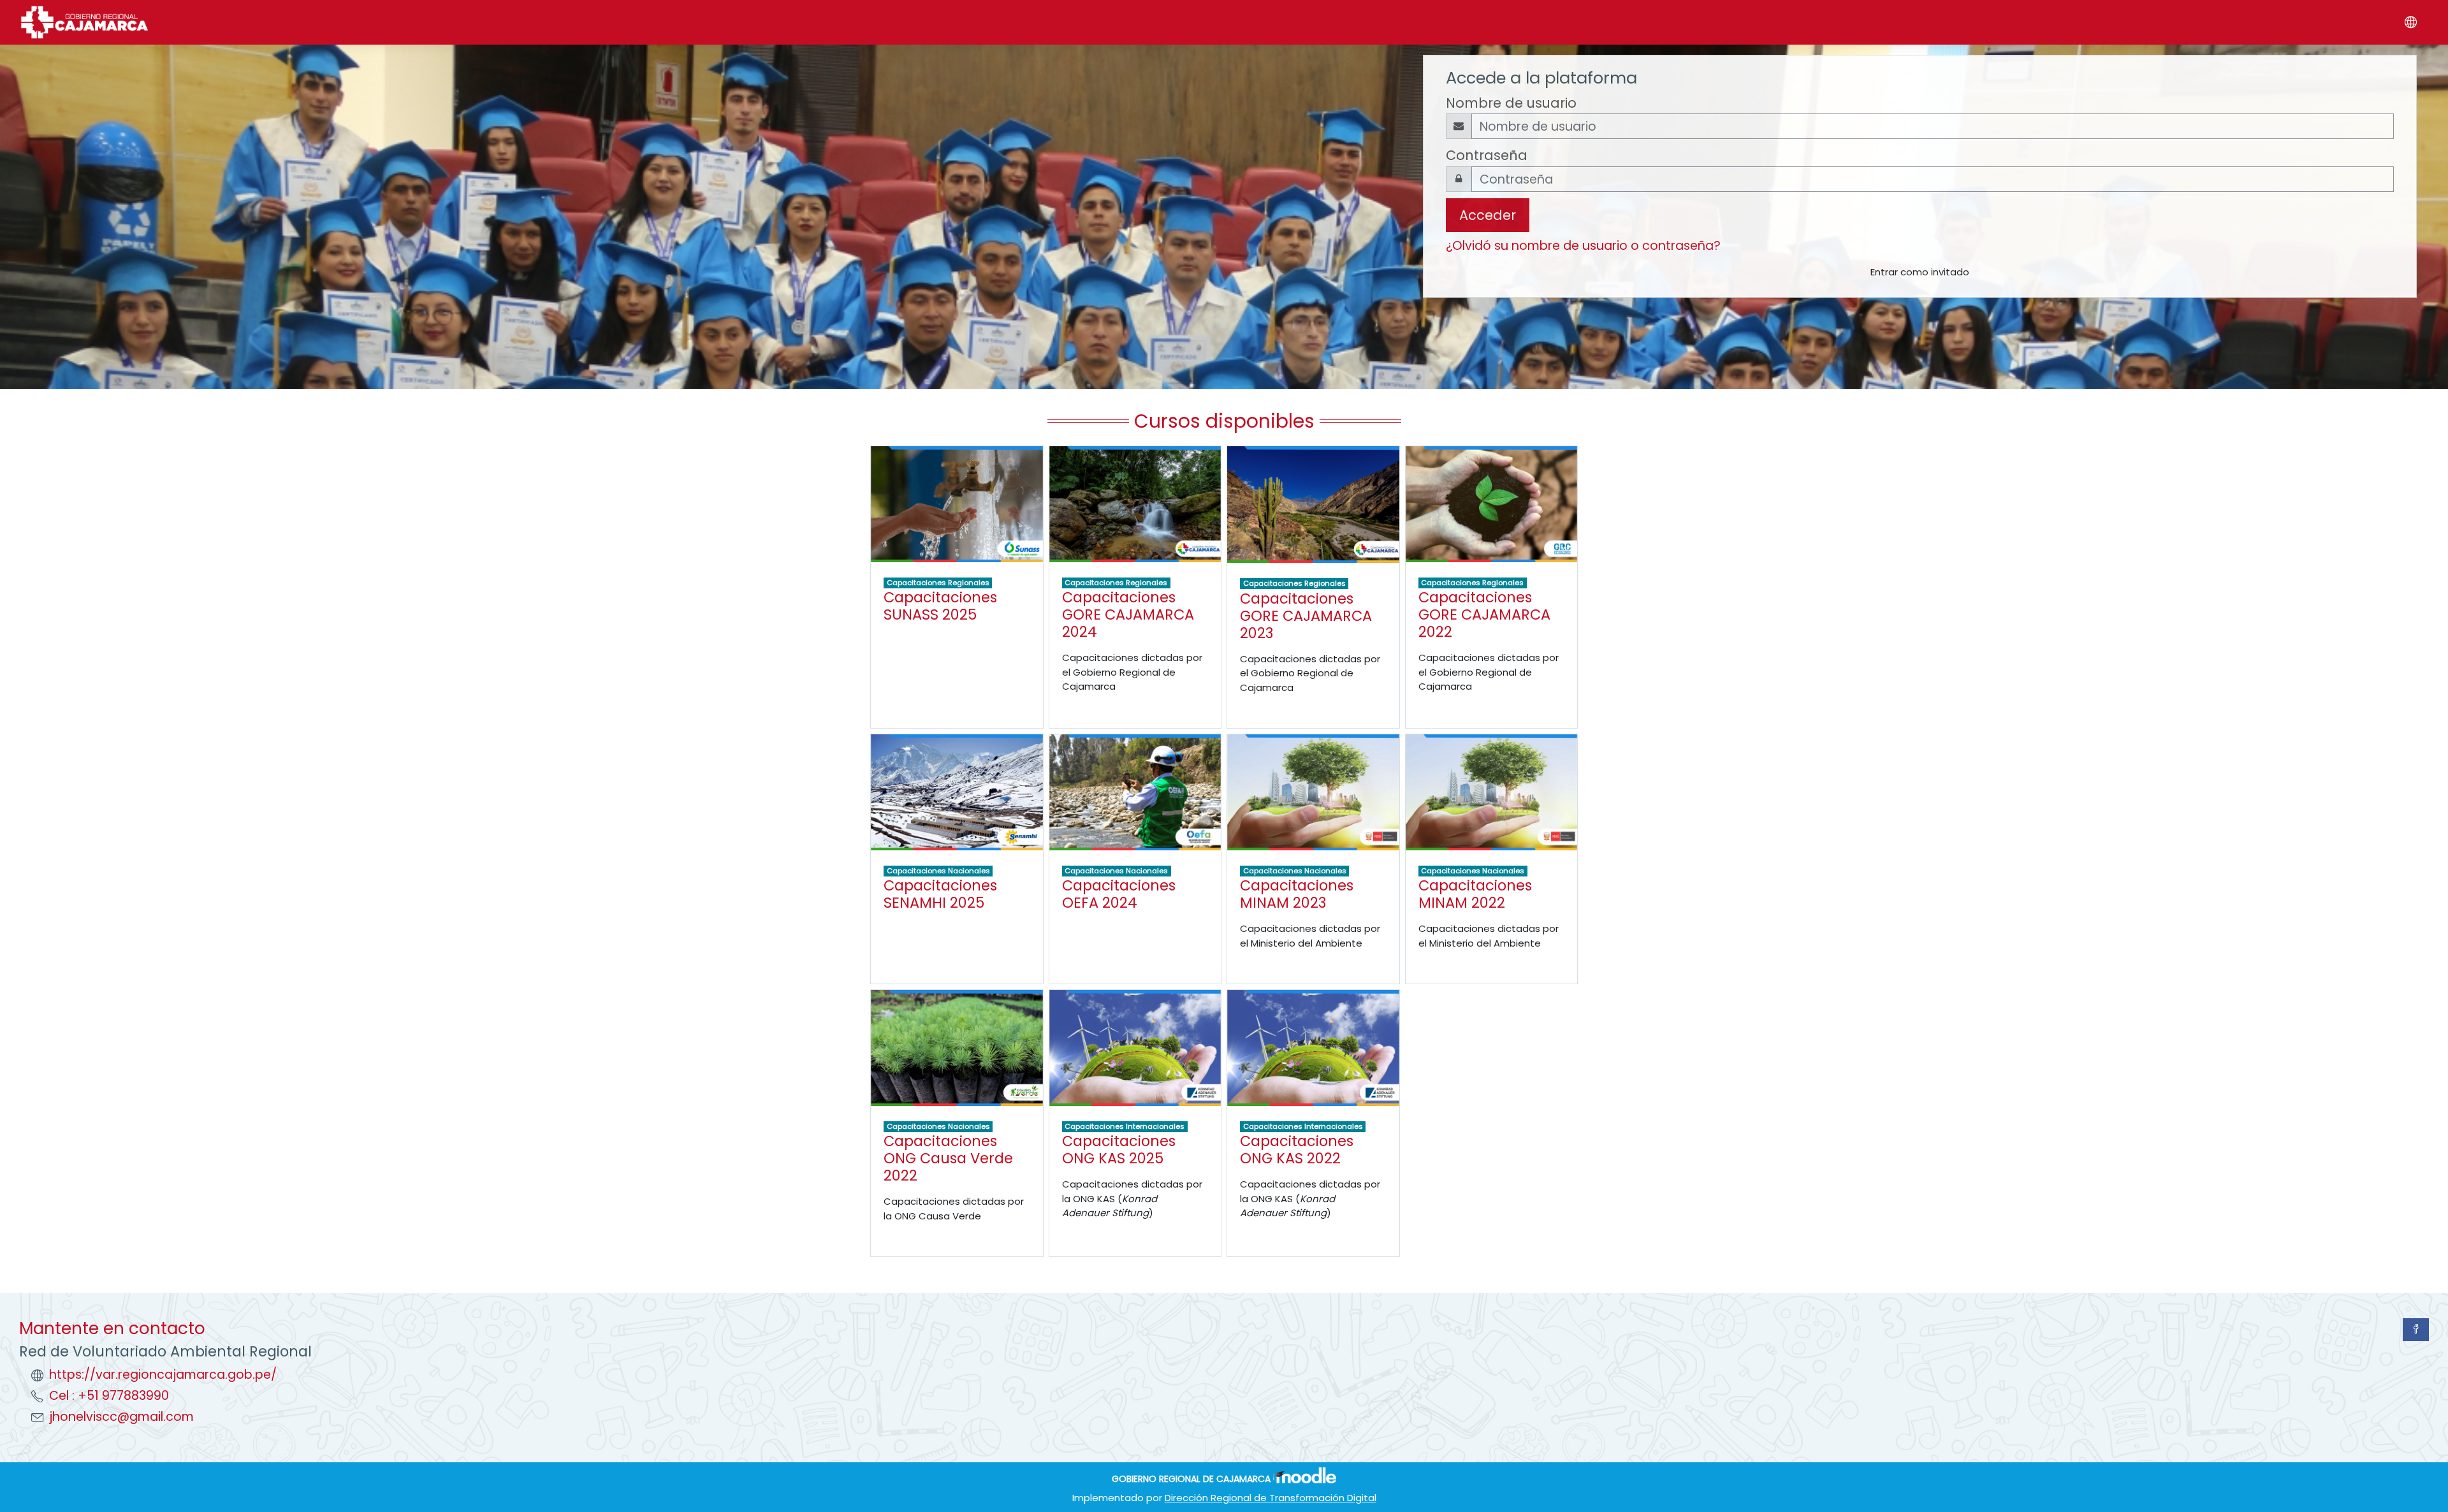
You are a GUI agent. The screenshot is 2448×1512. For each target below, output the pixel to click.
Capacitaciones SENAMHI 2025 (940, 894)
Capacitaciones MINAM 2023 (1297, 894)
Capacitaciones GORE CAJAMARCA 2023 (1306, 616)
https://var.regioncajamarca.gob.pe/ (163, 1375)
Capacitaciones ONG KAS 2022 (1297, 1150)
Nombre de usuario (1511, 103)
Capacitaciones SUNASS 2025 (940, 606)
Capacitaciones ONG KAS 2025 (1119, 1150)
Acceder (1488, 215)
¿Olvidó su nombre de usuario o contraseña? (1583, 246)
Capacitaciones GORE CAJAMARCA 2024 (1128, 614)
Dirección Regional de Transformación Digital (1271, 1498)
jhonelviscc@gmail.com (121, 1417)
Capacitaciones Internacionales (1125, 1126)
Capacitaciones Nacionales (938, 871)
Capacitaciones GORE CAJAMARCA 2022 (1484, 614)
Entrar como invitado (1920, 272)
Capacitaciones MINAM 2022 (1475, 894)
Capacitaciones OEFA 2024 (1119, 894)
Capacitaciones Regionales (938, 583)
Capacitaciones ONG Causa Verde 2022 (948, 1158)
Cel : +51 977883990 (109, 1396)
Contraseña (1487, 155)
